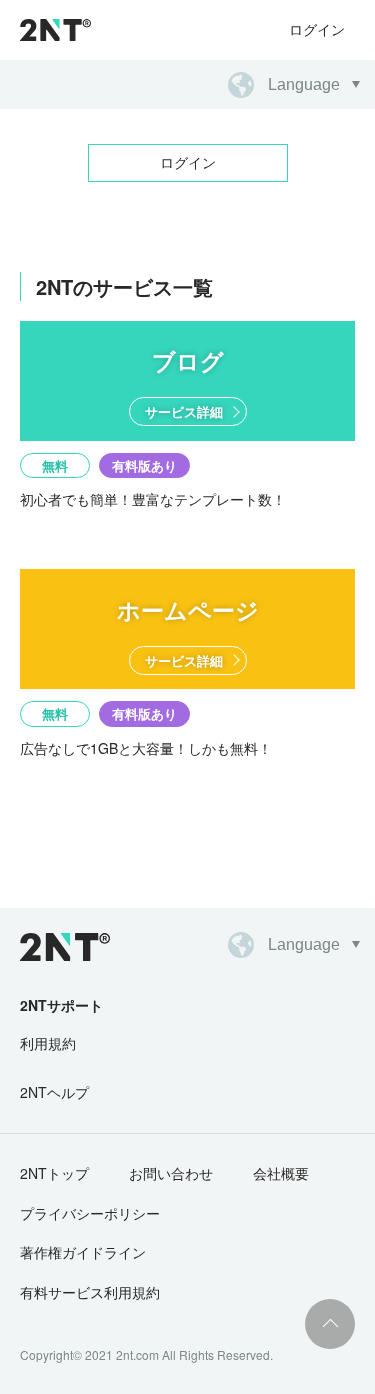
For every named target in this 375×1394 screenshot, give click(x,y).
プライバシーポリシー (90, 1213)
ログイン (317, 29)
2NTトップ (54, 1173)
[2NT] (55, 30)
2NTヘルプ (54, 1092)
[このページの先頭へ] (330, 1324)
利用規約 (48, 1043)
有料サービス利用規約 (90, 1292)
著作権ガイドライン (83, 1252)
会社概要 (281, 1173)
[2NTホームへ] (54, 947)
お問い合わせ (171, 1173)
